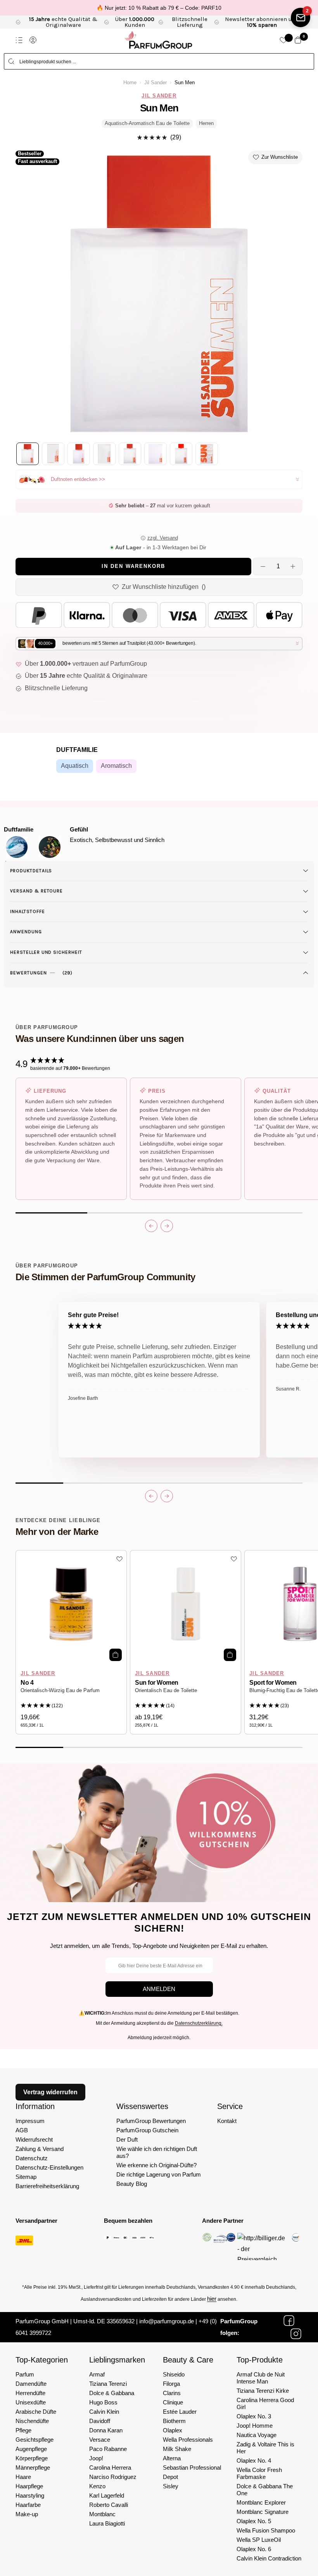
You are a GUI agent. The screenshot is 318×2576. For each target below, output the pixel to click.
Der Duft (127, 2139)
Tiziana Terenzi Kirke (263, 2391)
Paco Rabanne (108, 2449)
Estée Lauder (180, 2412)
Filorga (171, 2384)
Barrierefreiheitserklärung (47, 2186)
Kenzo (97, 2486)
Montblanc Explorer (261, 2502)
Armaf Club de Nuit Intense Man (261, 2378)
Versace (100, 2440)
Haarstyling (30, 2495)
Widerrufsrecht (34, 2139)
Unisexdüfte (31, 2402)
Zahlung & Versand (40, 2149)
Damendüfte (31, 2384)
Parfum (25, 2374)
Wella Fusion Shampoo (266, 2530)
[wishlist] (283, 40)
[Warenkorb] (298, 40)
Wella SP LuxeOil (259, 2540)
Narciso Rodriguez (113, 2477)
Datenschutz (32, 2158)
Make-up (27, 2514)
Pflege (23, 2430)
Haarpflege (29, 2486)
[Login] (33, 40)
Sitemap (26, 2177)
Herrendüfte (30, 2393)
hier (212, 2299)
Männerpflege (33, 2468)
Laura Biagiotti (107, 2523)
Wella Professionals (188, 2440)
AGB (22, 2130)
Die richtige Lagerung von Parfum (159, 2174)
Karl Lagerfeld (107, 2495)
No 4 (27, 1683)
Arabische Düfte (36, 2412)
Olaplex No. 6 (254, 2549)
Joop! (96, 2458)
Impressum (30, 2121)
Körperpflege (32, 2458)
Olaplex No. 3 (254, 2416)
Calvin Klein (104, 2412)
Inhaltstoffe (28, 911)
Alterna (172, 2458)
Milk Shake (177, 2449)
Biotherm (174, 2421)
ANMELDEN (159, 1989)
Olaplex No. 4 (254, 2461)
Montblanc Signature (263, 2512)
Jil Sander (156, 83)
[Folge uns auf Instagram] (296, 2334)
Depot (170, 2477)
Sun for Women (157, 1683)
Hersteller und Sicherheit (46, 952)
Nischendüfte (32, 2421)
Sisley (171, 2486)
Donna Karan (106, 2430)
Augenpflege (31, 2449)
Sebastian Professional (192, 2468)
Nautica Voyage (257, 2435)
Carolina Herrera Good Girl (265, 2403)
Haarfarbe (28, 2505)
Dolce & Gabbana (112, 2393)
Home (130, 83)
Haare (23, 2477)
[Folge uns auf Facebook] (289, 2321)
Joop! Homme (255, 2426)
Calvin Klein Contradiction (269, 2558)
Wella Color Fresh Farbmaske (259, 2473)
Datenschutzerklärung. (199, 2023)
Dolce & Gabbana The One (265, 2490)
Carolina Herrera (110, 2468)
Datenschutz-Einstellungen (49, 2167)
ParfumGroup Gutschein (147, 2130)
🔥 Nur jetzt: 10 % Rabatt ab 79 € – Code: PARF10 (159, 8)
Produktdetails (31, 871)
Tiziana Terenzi (108, 2384)
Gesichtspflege (35, 2440)
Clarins (172, 2393)
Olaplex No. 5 (254, 2521)
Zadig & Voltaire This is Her (265, 2448)
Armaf (97, 2374)
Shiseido (174, 2374)
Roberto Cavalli (109, 2505)
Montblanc (102, 2514)
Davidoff (100, 2421)
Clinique (173, 2402)
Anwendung (26, 932)
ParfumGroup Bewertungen (151, 2121)
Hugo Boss (103, 2402)
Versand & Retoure (36, 891)
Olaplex (173, 2430)
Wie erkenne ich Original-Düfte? (156, 2165)
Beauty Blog (132, 2184)
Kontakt (227, 2121)
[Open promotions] (301, 17)
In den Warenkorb (133, 566)
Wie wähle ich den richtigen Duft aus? (157, 2152)
